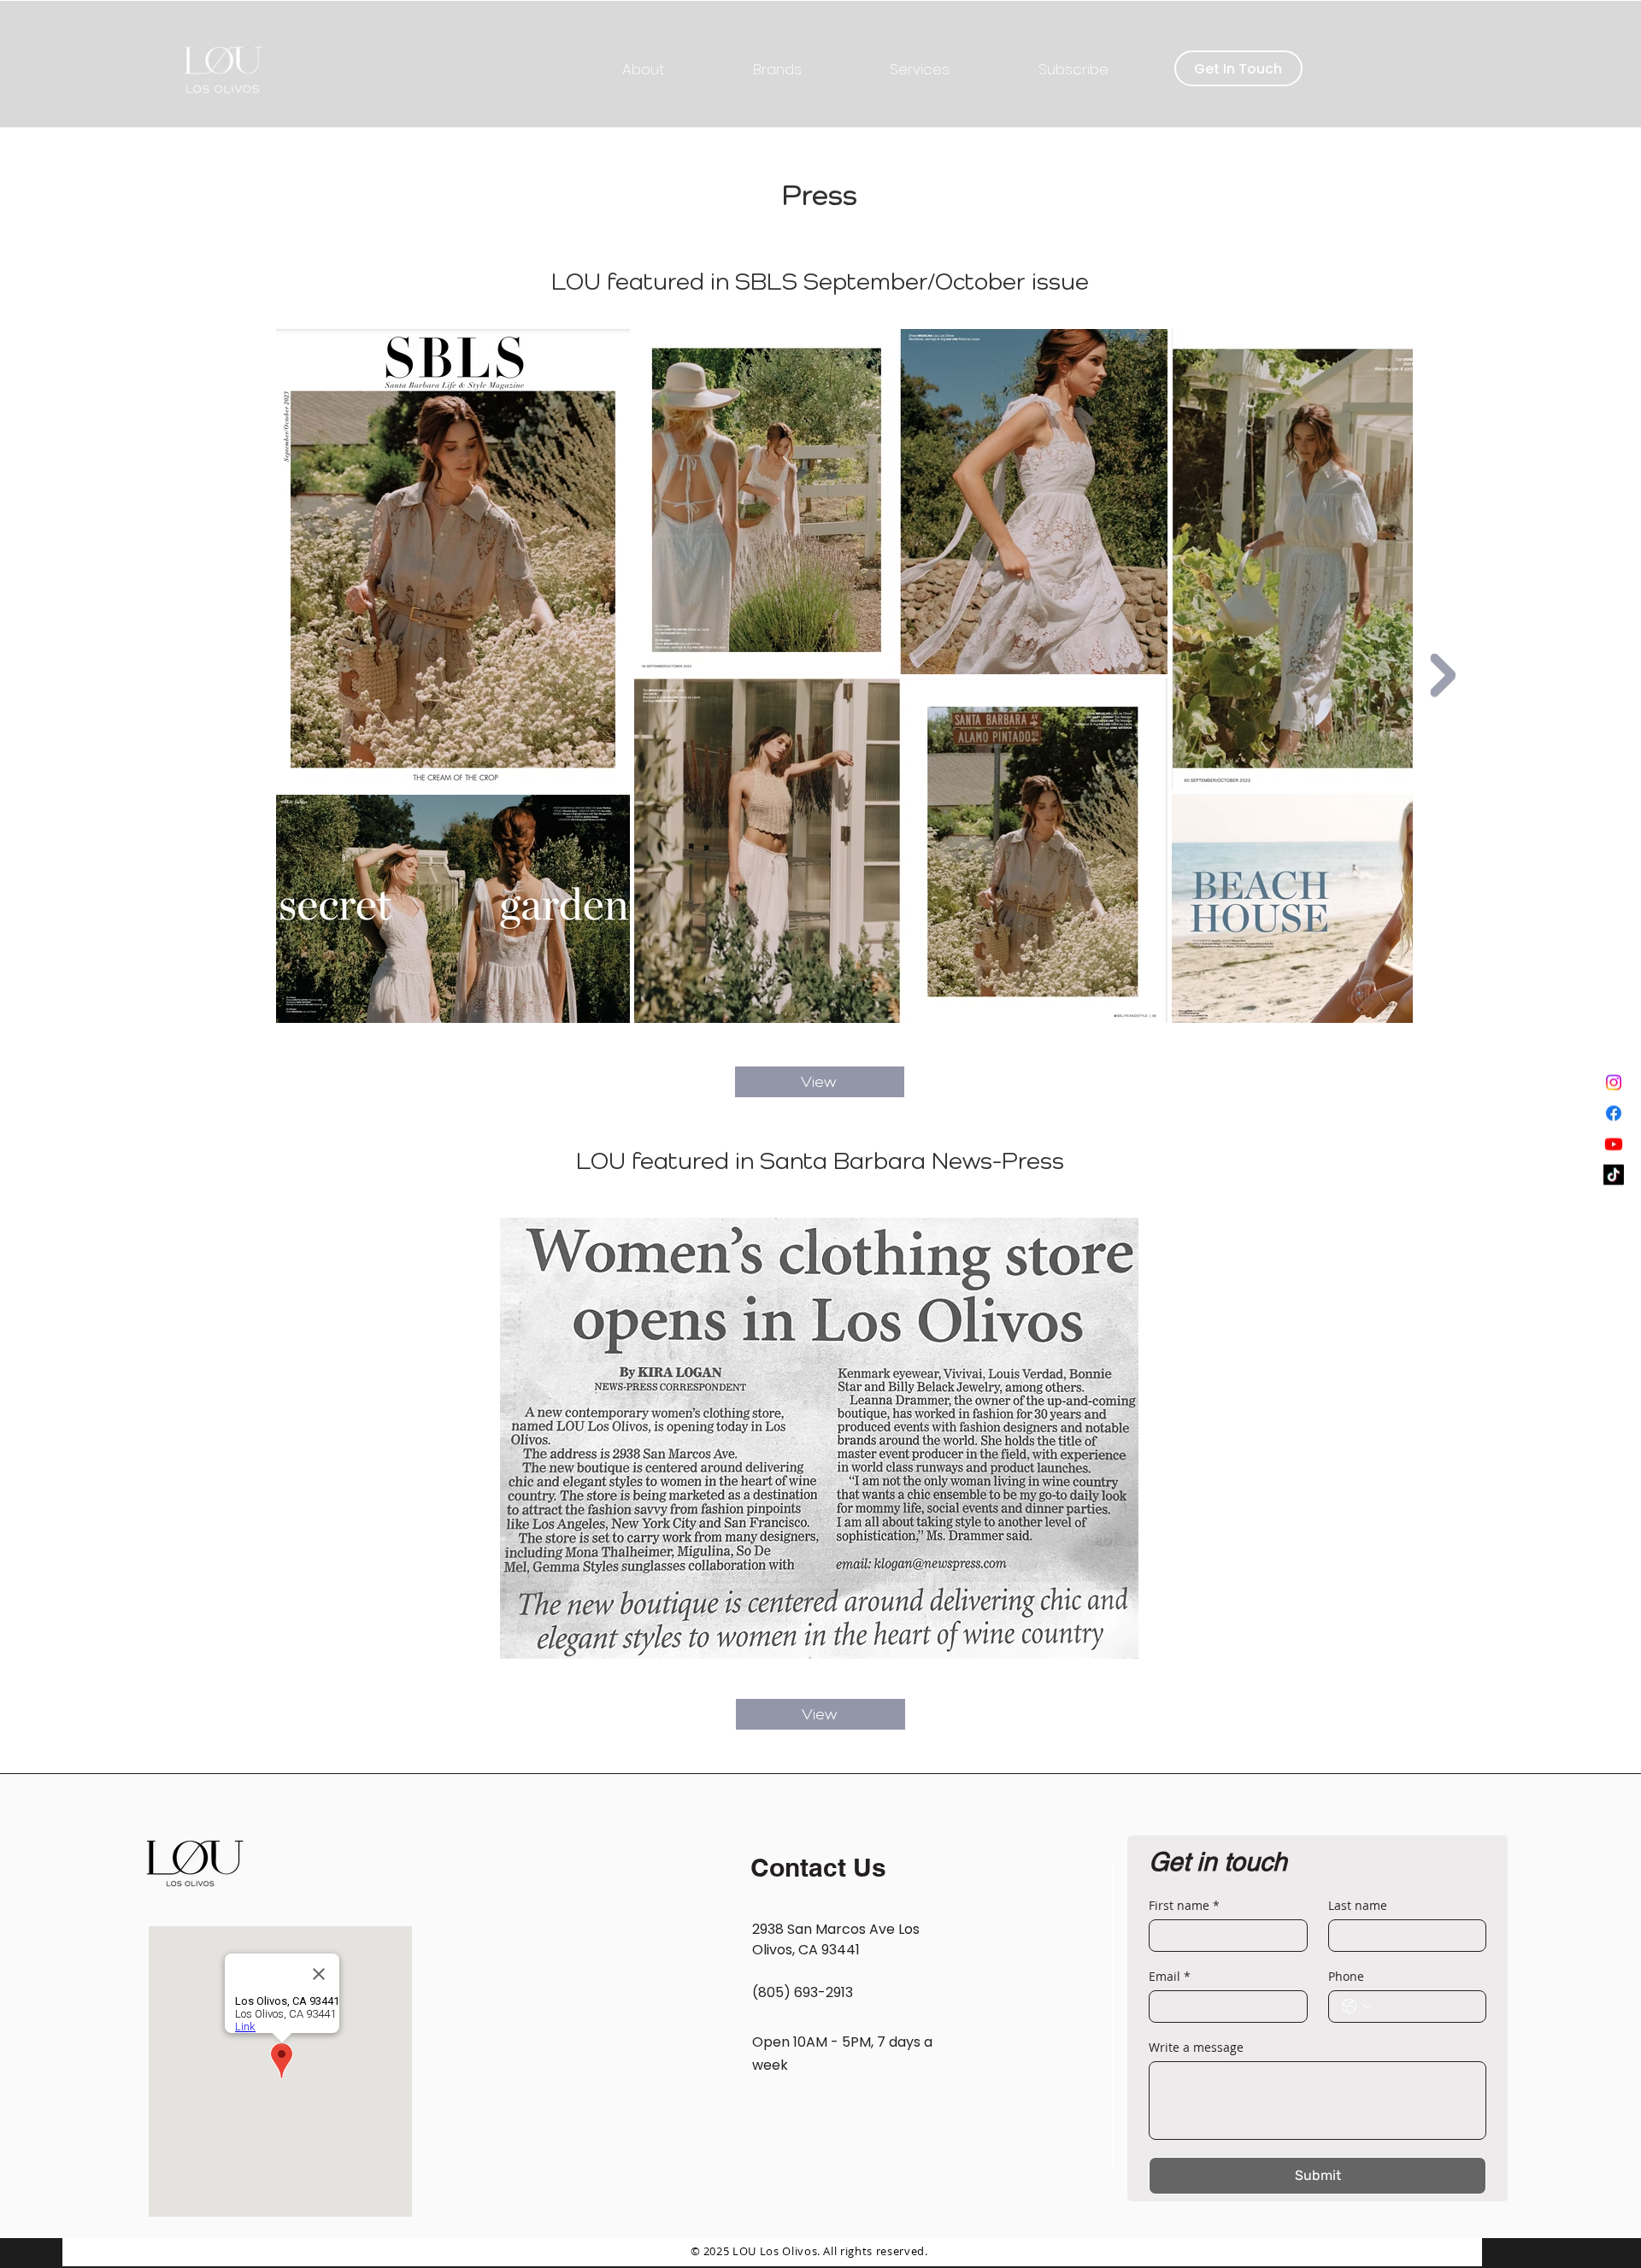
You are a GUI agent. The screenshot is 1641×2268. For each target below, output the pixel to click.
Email (1170, 1976)
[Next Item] (1443, 675)
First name (1184, 1905)
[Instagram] (1614, 1104)
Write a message (1196, 2047)
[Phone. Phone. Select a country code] (1356, 2007)
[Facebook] (1614, 1135)
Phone (1346, 1976)
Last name (1358, 1905)
